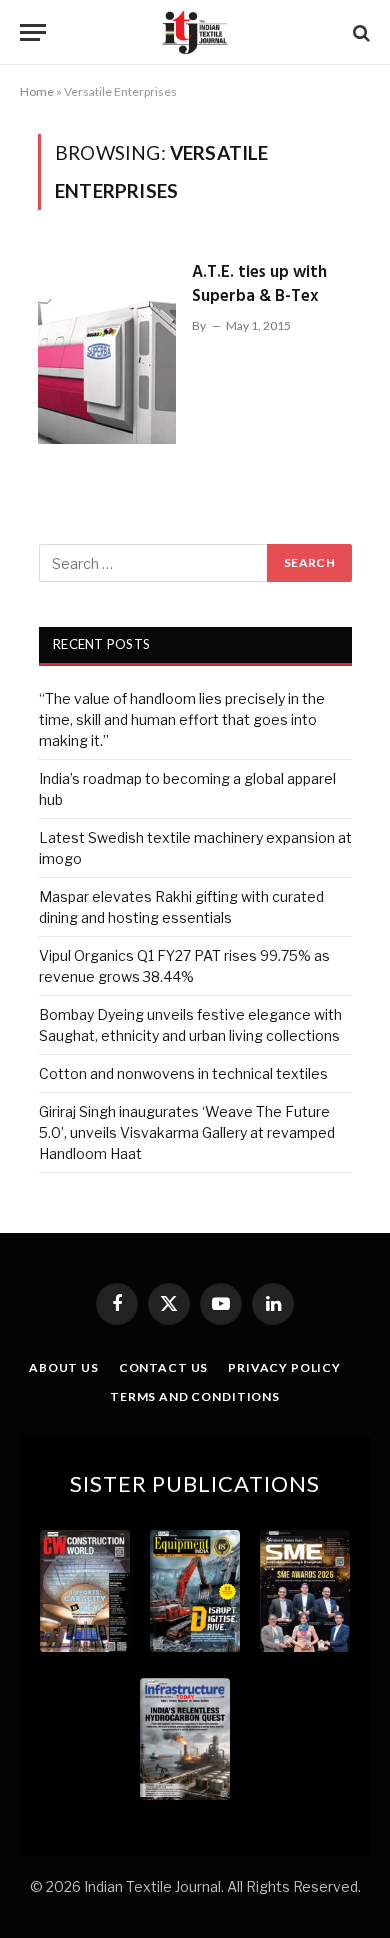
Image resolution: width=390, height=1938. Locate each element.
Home (37, 91)
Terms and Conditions (195, 1396)
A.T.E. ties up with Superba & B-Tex (259, 284)
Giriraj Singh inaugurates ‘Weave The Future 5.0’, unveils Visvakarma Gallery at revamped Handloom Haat (187, 1132)
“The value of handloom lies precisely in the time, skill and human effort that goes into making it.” (182, 719)
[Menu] (33, 32)
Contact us (163, 1367)
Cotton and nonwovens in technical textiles (183, 1073)
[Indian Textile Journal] (195, 32)
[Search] (359, 32)
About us (64, 1367)
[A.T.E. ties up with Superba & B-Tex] (107, 347)
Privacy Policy (284, 1367)
